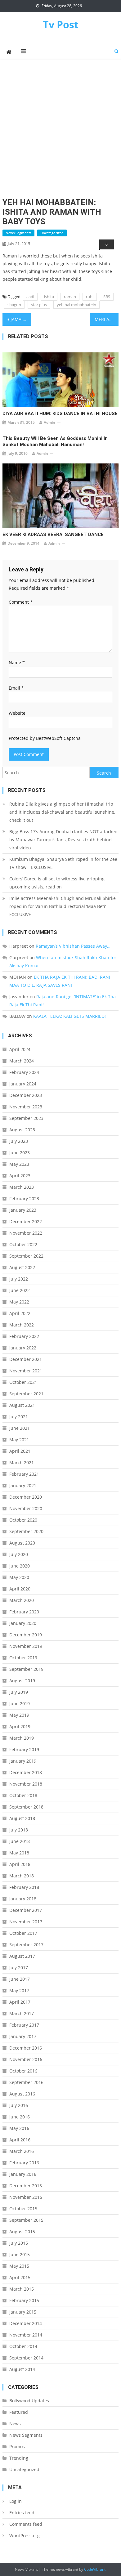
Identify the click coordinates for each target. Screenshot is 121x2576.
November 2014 (26, 2335)
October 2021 (23, 1382)
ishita (49, 297)
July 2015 (19, 2243)
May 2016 (19, 2128)
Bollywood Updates (29, 2401)
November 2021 (26, 1371)
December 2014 (26, 2323)
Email (16, 688)
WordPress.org (25, 2536)
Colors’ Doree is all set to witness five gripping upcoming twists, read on (57, 883)
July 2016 (19, 2105)
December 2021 (26, 1359)
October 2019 (23, 1658)
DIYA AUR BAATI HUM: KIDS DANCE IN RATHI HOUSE (60, 414)
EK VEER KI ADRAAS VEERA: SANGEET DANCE (53, 534)
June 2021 (20, 1428)
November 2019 (26, 1646)
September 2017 (26, 1945)
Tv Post (61, 24)
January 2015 (23, 2312)
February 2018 (24, 1887)
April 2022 (20, 1313)
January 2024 (23, 1084)
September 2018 (26, 1807)
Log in (16, 2501)
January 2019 (23, 1761)
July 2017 (19, 1968)
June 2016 (20, 2117)
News (15, 2424)
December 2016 (26, 2048)
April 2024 (20, 1049)
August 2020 (22, 1543)
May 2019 (19, 1715)
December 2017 (26, 1910)
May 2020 (19, 1577)
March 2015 (22, 2289)
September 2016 (26, 2082)
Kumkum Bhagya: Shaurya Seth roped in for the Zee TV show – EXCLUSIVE (63, 863)
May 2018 (19, 1853)
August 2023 (22, 1130)
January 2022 (23, 1348)
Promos (17, 2446)
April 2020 (20, 1589)
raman (70, 297)
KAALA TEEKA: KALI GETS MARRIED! (69, 1016)
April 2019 (20, 1726)
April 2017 (20, 2002)
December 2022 (26, 1221)
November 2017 (26, 1922)
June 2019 (20, 1704)
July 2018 (19, 1830)
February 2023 (24, 1199)
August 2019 (22, 1681)
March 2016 (22, 2151)
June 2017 (20, 1979)
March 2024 (22, 1061)
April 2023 (20, 1176)
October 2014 (23, 2346)
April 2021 (20, 1451)
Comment (21, 602)
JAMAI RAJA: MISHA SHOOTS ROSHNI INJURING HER (21, 319)
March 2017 (22, 2013)
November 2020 (26, 1508)
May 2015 (19, 2266)
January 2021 (23, 1485)
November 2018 (26, 1784)
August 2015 (22, 2232)
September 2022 (26, 1256)
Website (17, 713)
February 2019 (24, 1749)
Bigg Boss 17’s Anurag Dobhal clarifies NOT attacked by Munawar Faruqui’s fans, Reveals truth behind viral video (63, 840)
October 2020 (23, 1520)
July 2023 (19, 1141)
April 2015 (20, 2277)
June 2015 (20, 2254)
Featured (19, 2412)
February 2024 (24, 1072)
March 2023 (22, 1187)
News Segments (18, 233)
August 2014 (22, 2369)
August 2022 (22, 1267)
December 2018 (26, 1772)
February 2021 (24, 1474)
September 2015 (26, 2220)
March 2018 (22, 1876)
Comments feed (26, 2524)
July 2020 (19, 1554)
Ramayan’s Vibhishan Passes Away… (73, 946)
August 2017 (22, 1956)
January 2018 (23, 1899)
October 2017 (23, 1933)
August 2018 (22, 1818)
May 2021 (19, 1440)
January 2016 (23, 2174)
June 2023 (20, 1153)
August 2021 (22, 1405)
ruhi (90, 297)
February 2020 (24, 1612)
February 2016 (24, 2163)
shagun (14, 305)
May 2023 (19, 1164)
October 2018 (23, 1795)
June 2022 (20, 1290)
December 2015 (26, 2186)
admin (49, 422)
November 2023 (26, 1107)
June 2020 (20, 1566)
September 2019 (26, 1669)
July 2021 (19, 1417)
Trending (19, 2458)
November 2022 (26, 1233)
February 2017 (24, 2025)
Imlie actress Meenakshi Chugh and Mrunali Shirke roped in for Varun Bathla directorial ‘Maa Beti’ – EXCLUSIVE (63, 906)
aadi (30, 297)
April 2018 (20, 1864)
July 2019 (19, 1692)
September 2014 (26, 2358)
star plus (39, 305)
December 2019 (26, 1635)
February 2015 (24, 2300)
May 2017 (19, 1990)
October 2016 (23, 2071)
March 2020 (22, 1600)
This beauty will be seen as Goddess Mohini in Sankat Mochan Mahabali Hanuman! (55, 441)
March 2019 (22, 1738)
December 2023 (26, 1095)
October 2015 (23, 2209)
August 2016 (22, 2094)
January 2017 (23, 2036)
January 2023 (23, 1210)
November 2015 (26, 2197)
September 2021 (26, 1394)
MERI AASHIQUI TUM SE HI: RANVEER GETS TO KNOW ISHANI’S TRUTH (107, 319)
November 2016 (26, 2059)
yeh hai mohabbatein (76, 305)
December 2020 (26, 1497)
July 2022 (19, 1279)
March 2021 (22, 1462)
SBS (107, 297)
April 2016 (20, 2140)
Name (17, 662)
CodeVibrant (95, 2569)
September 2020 (26, 1531)
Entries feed (22, 2513)
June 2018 (20, 1841)
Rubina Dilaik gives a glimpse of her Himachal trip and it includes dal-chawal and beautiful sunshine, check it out (62, 812)
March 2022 (22, 1325)
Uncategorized (52, 233)
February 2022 (24, 1336)
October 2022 (23, 1244)
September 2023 (26, 1118)
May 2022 (19, 1302)
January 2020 (23, 1623)
